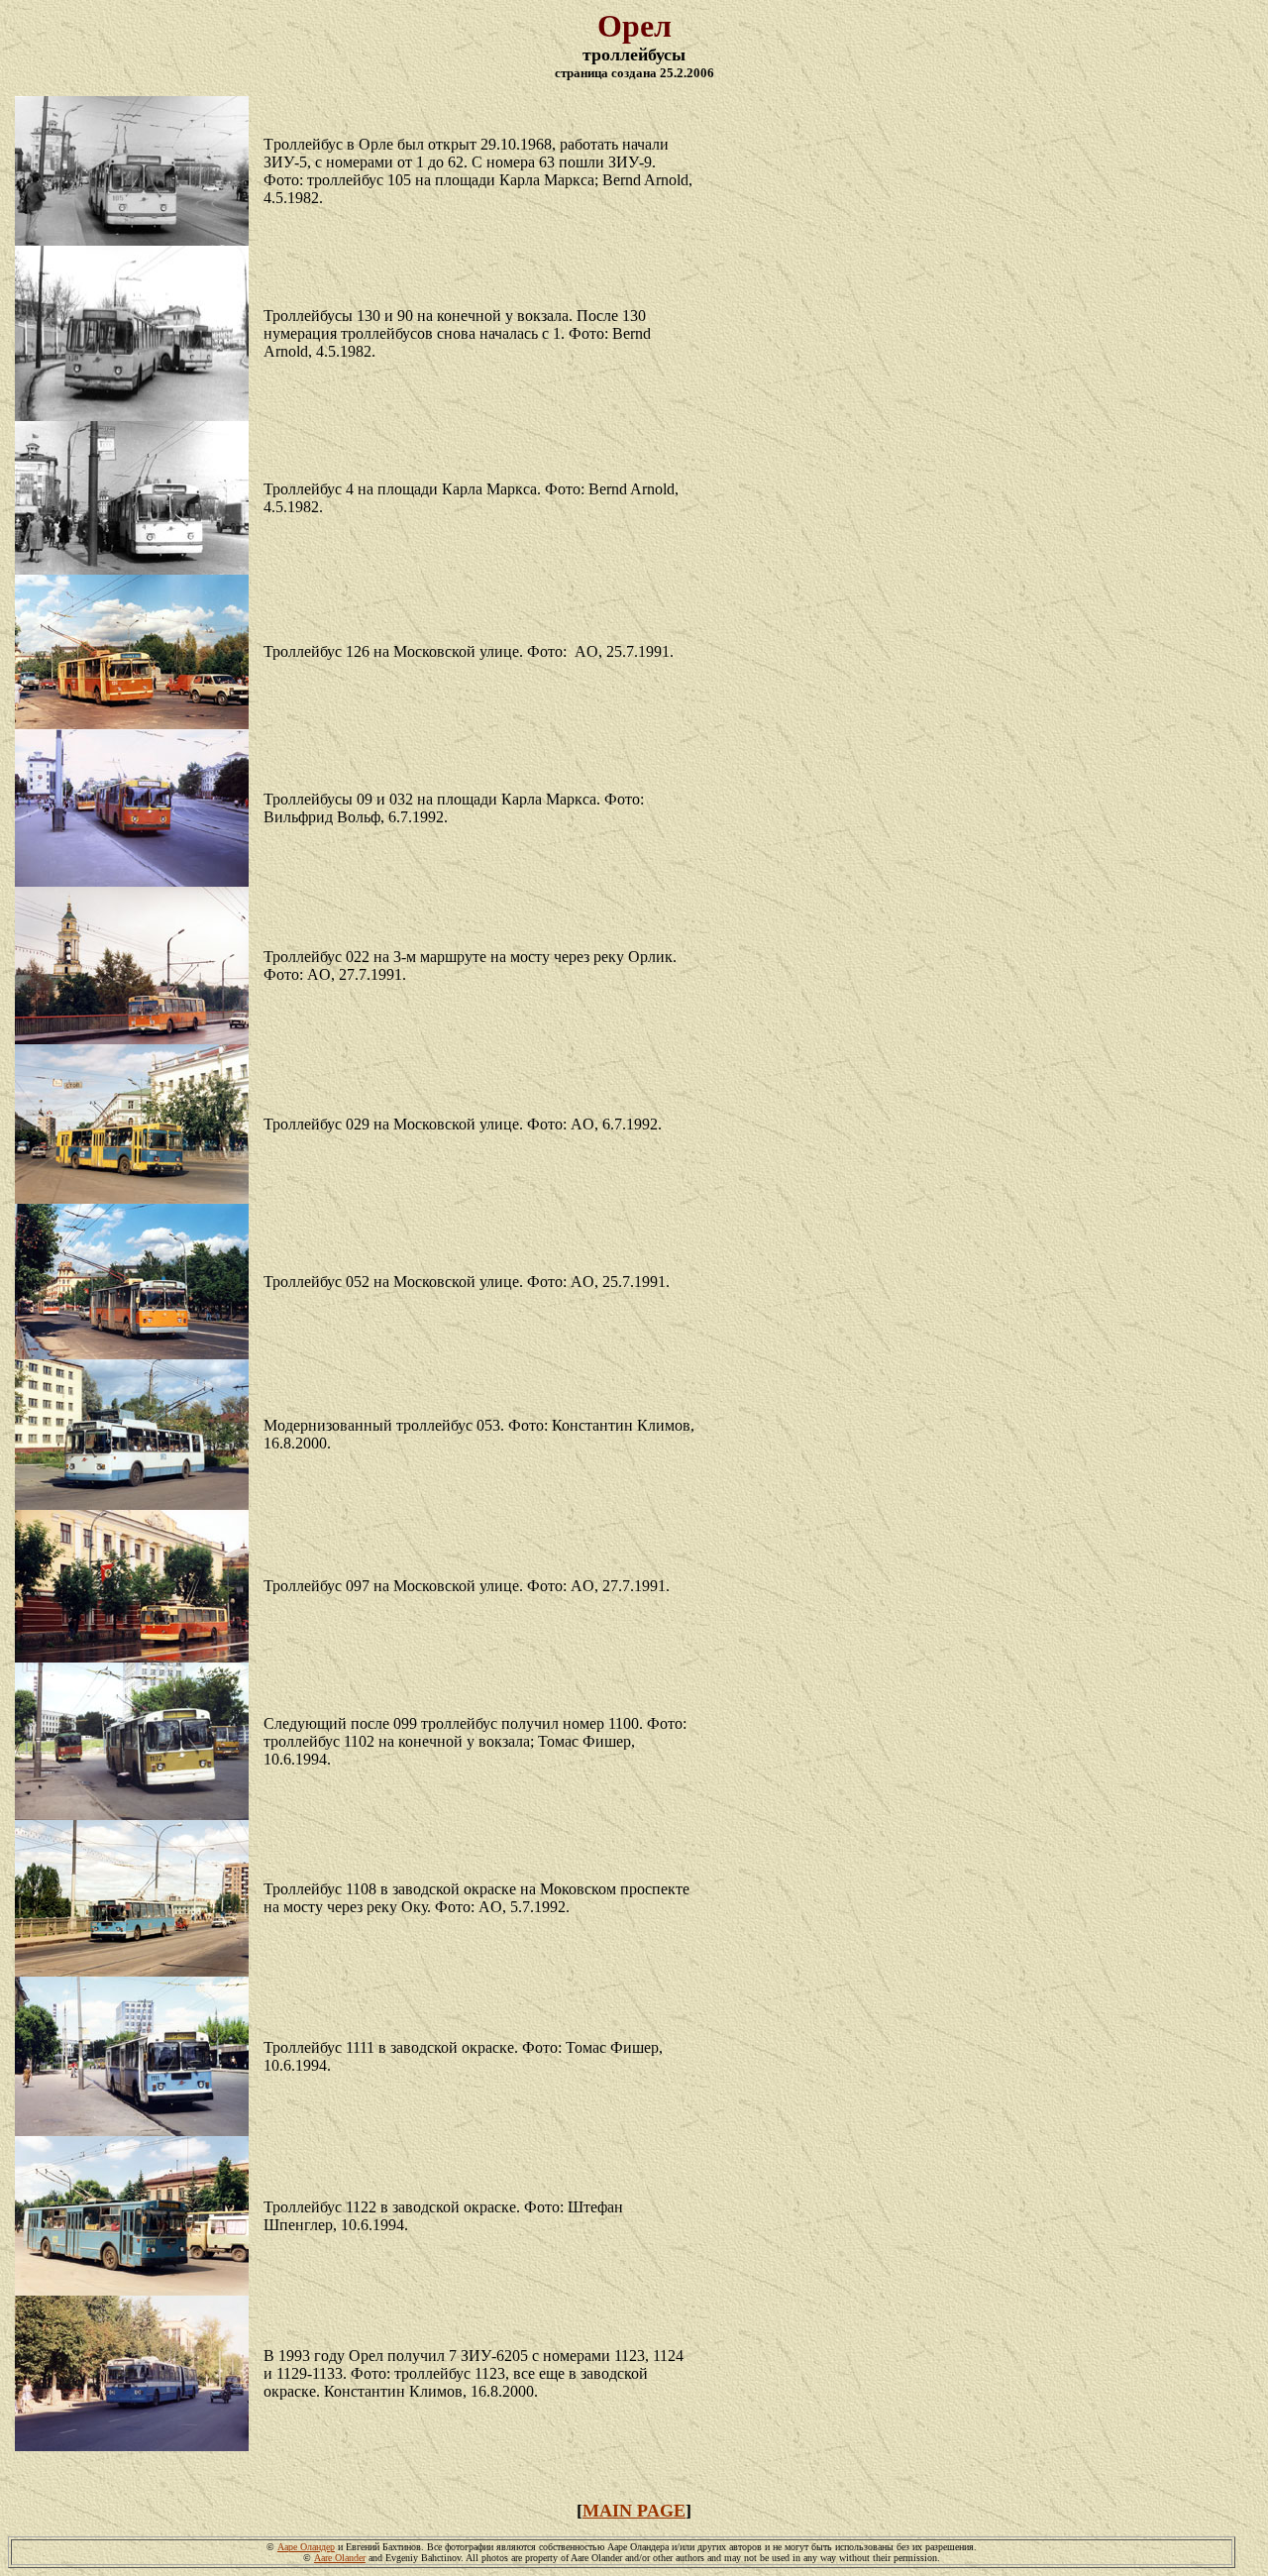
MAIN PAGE (634, 2511)
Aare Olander (340, 2558)
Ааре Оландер (306, 2547)
